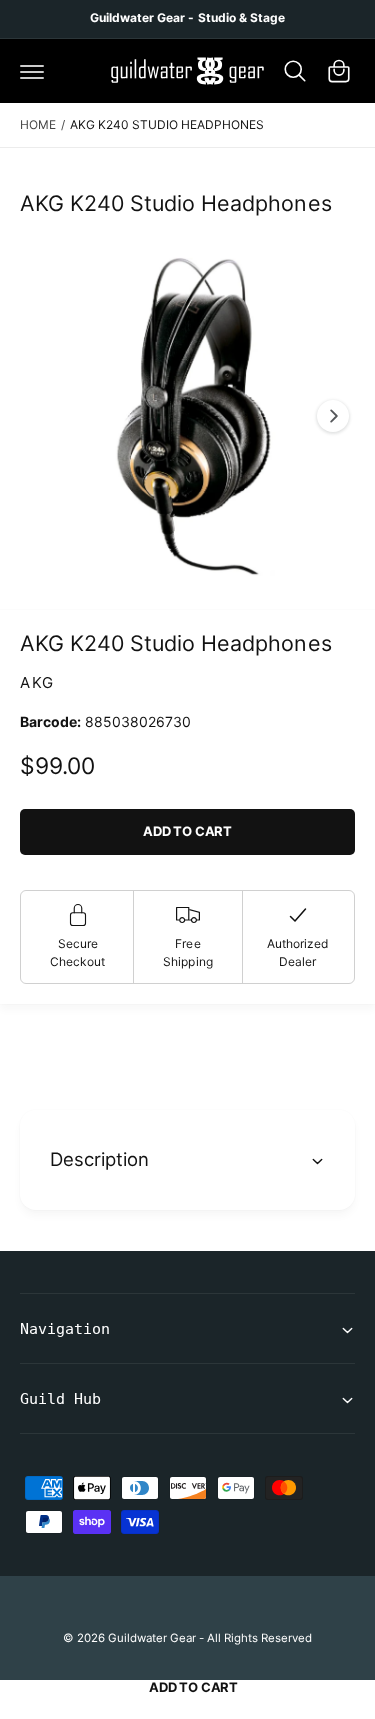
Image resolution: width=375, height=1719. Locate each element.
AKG (37, 682)
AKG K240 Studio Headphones (167, 124)
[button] (32, 71)
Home (38, 124)
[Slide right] (333, 416)
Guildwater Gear (152, 1638)
